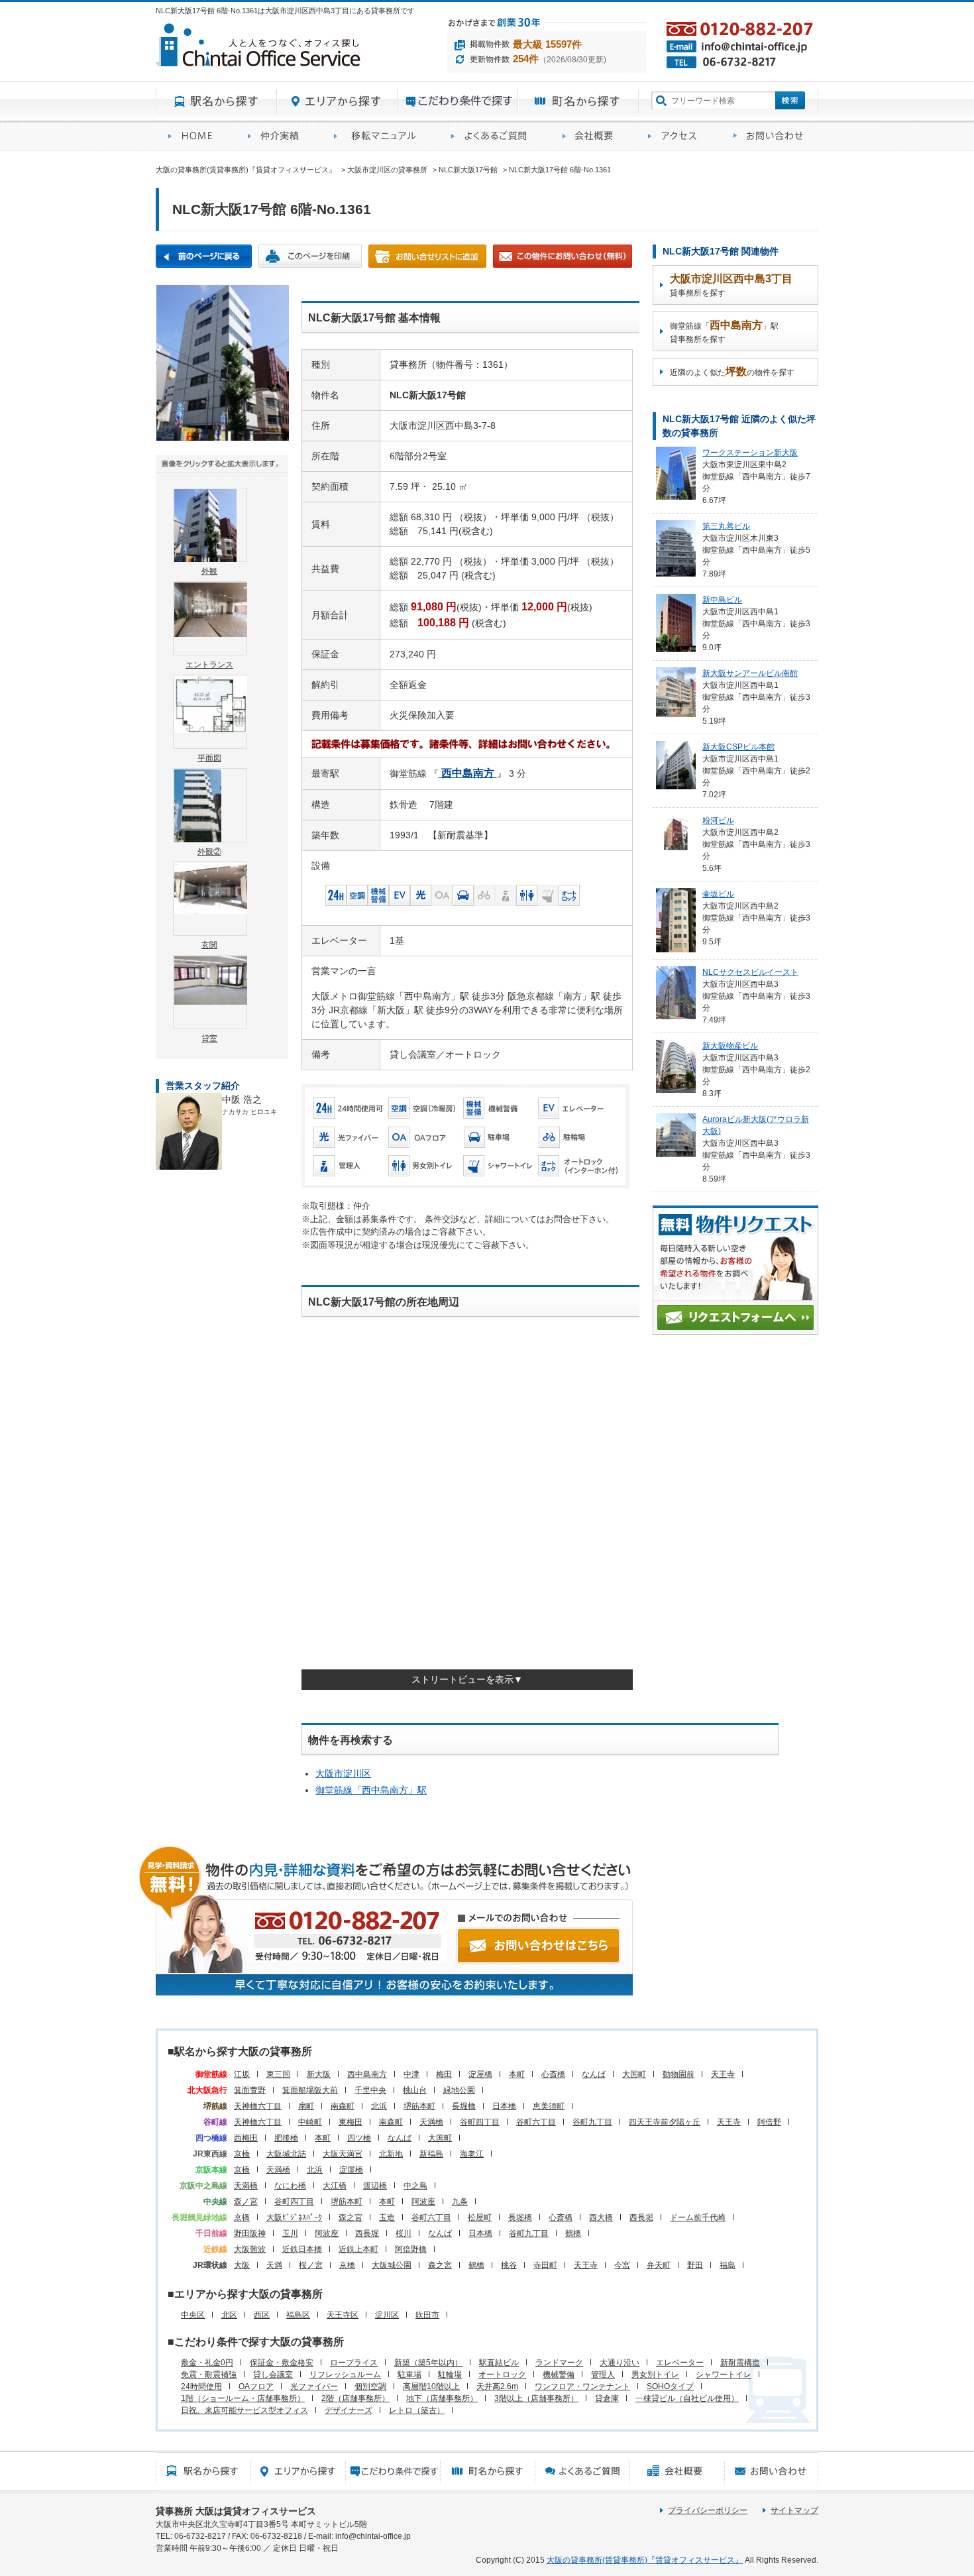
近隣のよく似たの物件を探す (732, 371)
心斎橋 (553, 2074)
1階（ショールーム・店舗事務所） (243, 2398)
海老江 (472, 2154)
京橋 (242, 2154)
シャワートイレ (724, 2375)
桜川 (404, 2233)
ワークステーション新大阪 (750, 453)
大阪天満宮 (343, 2154)
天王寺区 (343, 2315)
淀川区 (387, 2315)
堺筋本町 (419, 2106)
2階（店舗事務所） (355, 2398)
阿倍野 (769, 2122)
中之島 (415, 2186)
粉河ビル (718, 820)
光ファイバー (314, 2386)
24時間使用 (201, 2386)
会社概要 (593, 136)
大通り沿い (620, 2363)
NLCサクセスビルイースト (750, 972)
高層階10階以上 (431, 2386)
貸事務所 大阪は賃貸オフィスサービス (236, 2511)
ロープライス (354, 2363)
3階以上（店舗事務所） (536, 2398)
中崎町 (310, 2122)
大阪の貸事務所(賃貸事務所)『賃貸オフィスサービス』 (645, 2560)
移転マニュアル (380, 136)
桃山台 (415, 2090)
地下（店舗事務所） (442, 2398)
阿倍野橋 (411, 2249)
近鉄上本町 (358, 2249)
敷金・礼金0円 (207, 2363)
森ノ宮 (246, 2202)
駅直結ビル (499, 2363)
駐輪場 (450, 2375)
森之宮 (351, 2217)
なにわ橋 (290, 2186)
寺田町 (545, 2265)
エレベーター (680, 2363)
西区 (262, 2315)
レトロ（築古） (417, 2410)
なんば (594, 2074)
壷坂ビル (718, 894)
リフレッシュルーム (345, 2375)
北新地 (391, 2154)
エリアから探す (337, 101)
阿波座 (423, 2202)
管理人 (603, 2375)
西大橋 (601, 2217)
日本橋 (504, 2106)
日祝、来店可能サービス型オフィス (244, 2410)
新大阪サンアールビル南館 (750, 673)
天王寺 (723, 2074)
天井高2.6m (497, 2386)
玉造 (387, 2217)
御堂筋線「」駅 (371, 1790)
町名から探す (578, 101)
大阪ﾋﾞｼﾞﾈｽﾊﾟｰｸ (294, 2217)
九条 (460, 2202)
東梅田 (351, 2122)
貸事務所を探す (731, 285)
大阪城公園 (392, 2265)
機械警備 (559, 2375)
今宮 (622, 2265)
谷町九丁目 (592, 2122)
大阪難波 (250, 2249)
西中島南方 (367, 2074)
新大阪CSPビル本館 (738, 747)
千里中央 (370, 2090)
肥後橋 (286, 2138)
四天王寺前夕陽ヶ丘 (665, 2122)
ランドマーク (559, 2363)
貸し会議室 (273, 2375)
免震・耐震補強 (209, 2375)
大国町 (634, 2074)
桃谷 (509, 2265)
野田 (695, 2265)
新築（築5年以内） (428, 2363)
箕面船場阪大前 (310, 2090)
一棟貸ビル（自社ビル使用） (687, 2398)
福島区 (298, 2315)
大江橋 (335, 2186)
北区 (229, 2315)
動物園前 (678, 2074)
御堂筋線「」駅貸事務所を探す (724, 332)
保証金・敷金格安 (282, 2363)
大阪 (242, 2265)
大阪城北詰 (286, 2154)
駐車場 (409, 2375)
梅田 (444, 2074)
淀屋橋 (480, 2074)
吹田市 (427, 2315)
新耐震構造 (740, 2363)
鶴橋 (573, 2233)
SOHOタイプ (670, 2386)
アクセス (678, 136)
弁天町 (659, 2265)
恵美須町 (549, 2106)
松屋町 (480, 2217)
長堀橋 (464, 2106)
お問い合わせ (770, 136)
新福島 (431, 2154)
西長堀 (641, 2217)
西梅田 (246, 2138)
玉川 (290, 2233)
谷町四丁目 (480, 2122)
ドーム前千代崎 (698, 2217)
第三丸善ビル (726, 526)
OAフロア (256, 2386)
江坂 (242, 2074)
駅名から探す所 (203, 2471)
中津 (411, 2074)
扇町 (306, 2106)
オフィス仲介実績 (278, 136)
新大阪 (319, 2074)
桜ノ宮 (311, 2265)
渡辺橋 (375, 2186)
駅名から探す (216, 101)
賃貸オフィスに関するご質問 (494, 136)
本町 (517, 2074)
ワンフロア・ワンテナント (582, 2386)
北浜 (379, 2106)
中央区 (193, 2315)
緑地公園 (459, 2090)
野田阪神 (250, 2233)
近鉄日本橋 (302, 2249)
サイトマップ (794, 2510)
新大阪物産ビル (730, 1046)
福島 (728, 2265)
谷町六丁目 (536, 2122)
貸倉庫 (607, 2398)
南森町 (343, 2106)
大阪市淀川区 (343, 1773)
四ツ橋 (359, 2138)
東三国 (278, 2074)
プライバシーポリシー (708, 2510)
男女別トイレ (655, 2375)
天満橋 (431, 2122)
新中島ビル (722, 600)
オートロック (502, 2375)
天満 (274, 2265)
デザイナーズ (349, 2410)
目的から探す (458, 101)
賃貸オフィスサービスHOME (195, 136)
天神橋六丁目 (258, 2106)
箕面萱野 (250, 2090)
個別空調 (370, 2386)
